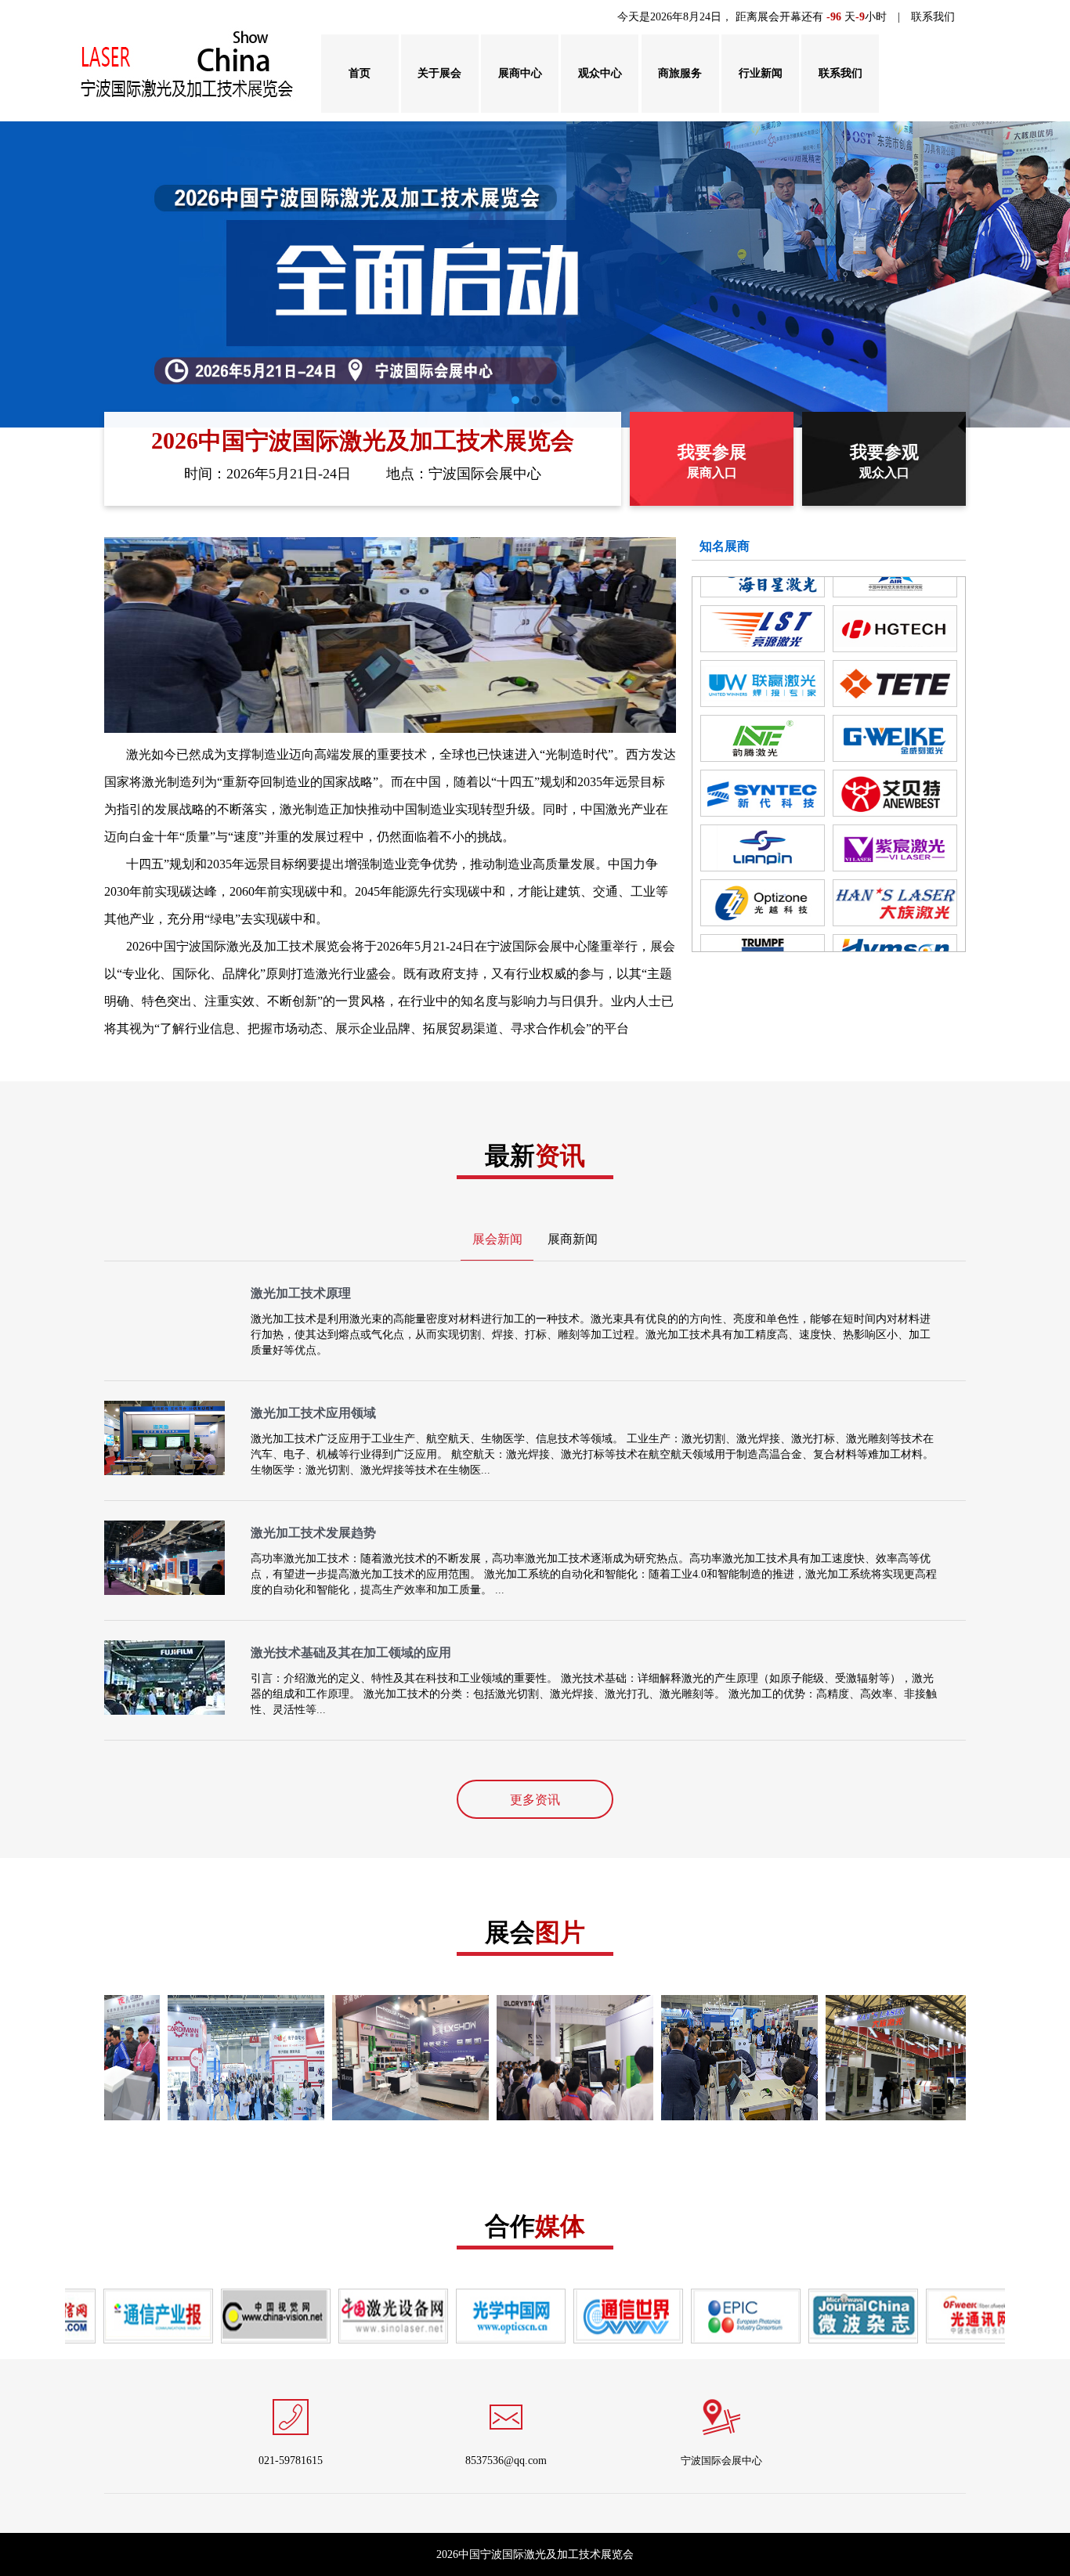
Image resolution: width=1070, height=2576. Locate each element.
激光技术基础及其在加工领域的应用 (351, 1652)
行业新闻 (761, 73)
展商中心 (520, 73)
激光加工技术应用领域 (313, 1413)
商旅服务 (680, 73)
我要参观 (884, 461)
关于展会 (439, 73)
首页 (360, 73)
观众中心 (600, 73)
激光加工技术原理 (301, 1293)
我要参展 (712, 461)
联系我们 (933, 17)
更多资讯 (535, 1800)
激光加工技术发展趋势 (313, 1533)
